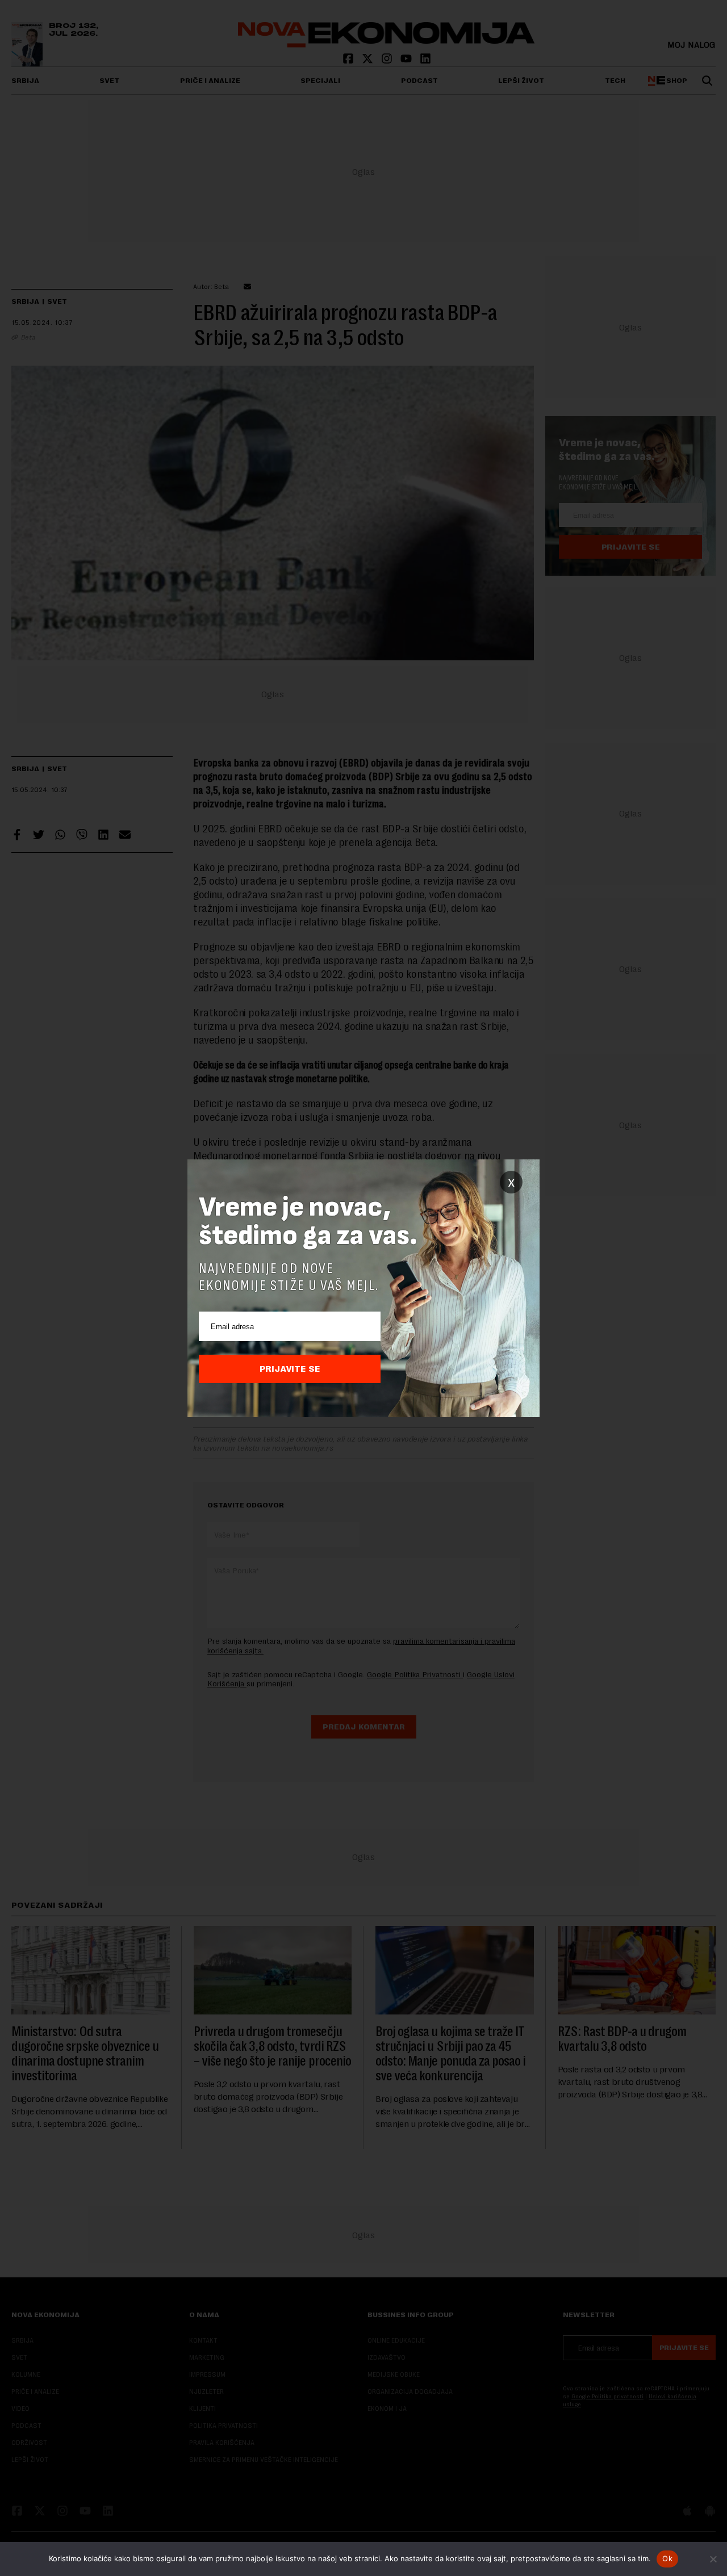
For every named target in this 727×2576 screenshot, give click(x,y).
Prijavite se (290, 1369)
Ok (667, 2558)
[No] (713, 2559)
